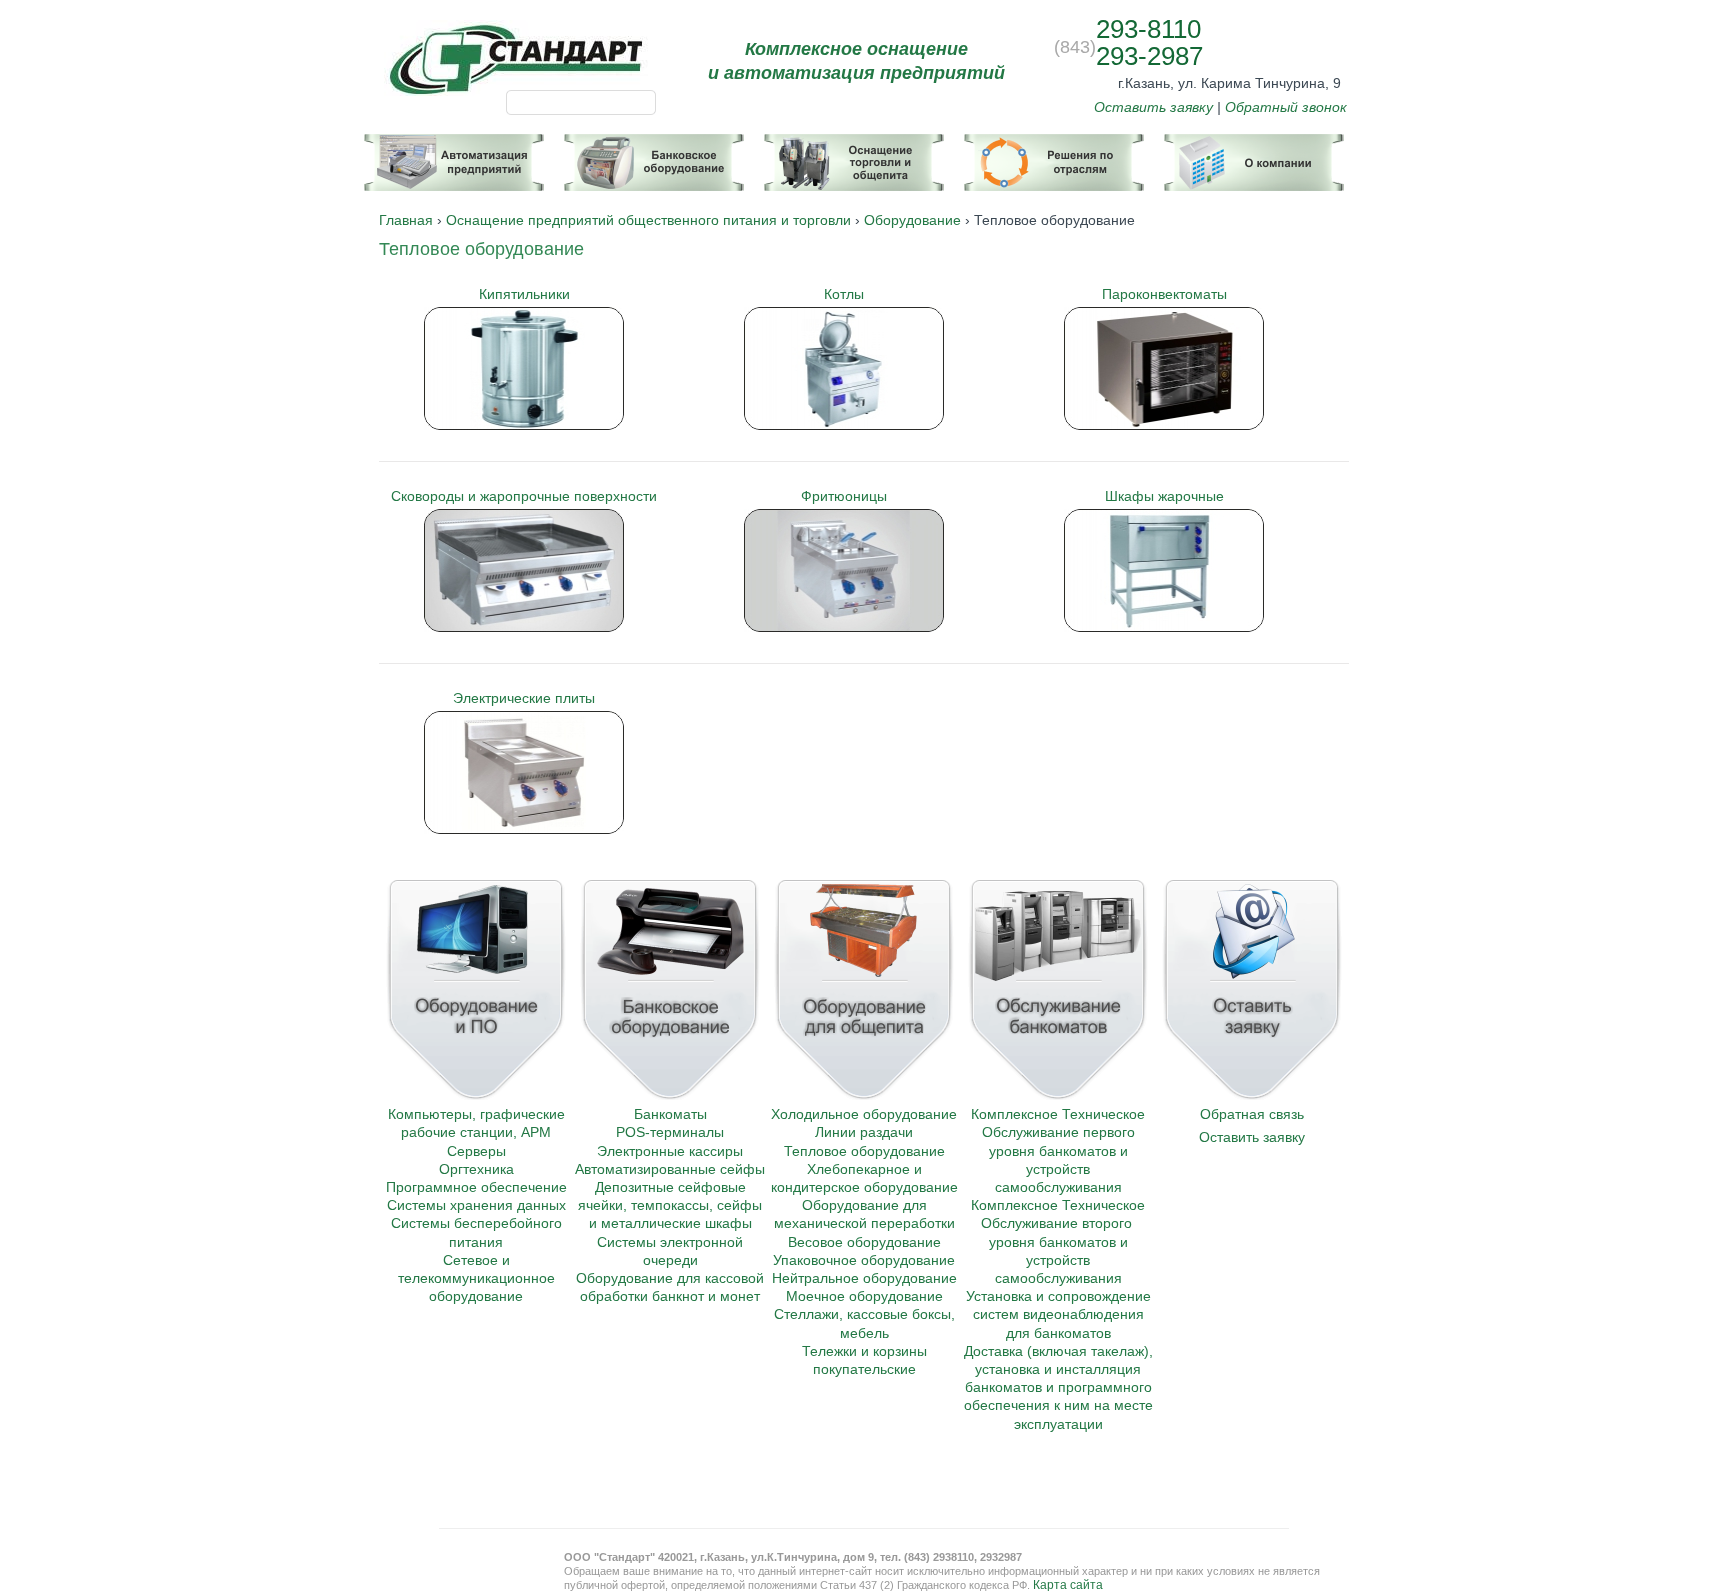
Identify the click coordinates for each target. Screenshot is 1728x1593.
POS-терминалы (670, 1132)
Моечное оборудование (864, 1296)
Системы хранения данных (476, 1205)
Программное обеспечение (476, 1187)
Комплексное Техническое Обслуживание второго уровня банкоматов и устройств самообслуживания (1058, 1241)
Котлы (844, 294)
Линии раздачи (864, 1132)
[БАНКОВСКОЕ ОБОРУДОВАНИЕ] (654, 153)
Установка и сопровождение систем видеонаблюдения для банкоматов (1058, 1314)
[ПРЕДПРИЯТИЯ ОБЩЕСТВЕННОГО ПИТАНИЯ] (854, 153)
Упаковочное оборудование (864, 1260)
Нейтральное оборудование (864, 1278)
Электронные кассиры (670, 1151)
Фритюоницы (844, 496)
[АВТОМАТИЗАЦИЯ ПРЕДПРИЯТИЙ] (454, 153)
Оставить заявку (1153, 107)
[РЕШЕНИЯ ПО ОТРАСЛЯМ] (1054, 153)
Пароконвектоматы (1164, 294)
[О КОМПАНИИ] (1254, 153)
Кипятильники (524, 294)
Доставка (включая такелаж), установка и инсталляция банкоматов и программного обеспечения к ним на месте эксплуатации (1058, 1387)
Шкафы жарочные (1164, 496)
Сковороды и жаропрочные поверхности (524, 496)
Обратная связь (1252, 1114)
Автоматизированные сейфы (670, 1169)
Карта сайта (1068, 1585)
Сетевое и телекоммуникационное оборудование (476, 1278)
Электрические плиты (524, 698)
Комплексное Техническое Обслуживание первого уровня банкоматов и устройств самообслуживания (1058, 1150)
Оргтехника (476, 1169)
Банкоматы (670, 1114)
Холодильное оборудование (864, 1114)
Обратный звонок (1286, 107)
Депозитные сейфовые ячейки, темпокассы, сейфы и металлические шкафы (670, 1205)
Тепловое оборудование (864, 1151)
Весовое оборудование (864, 1242)
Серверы (476, 1151)
